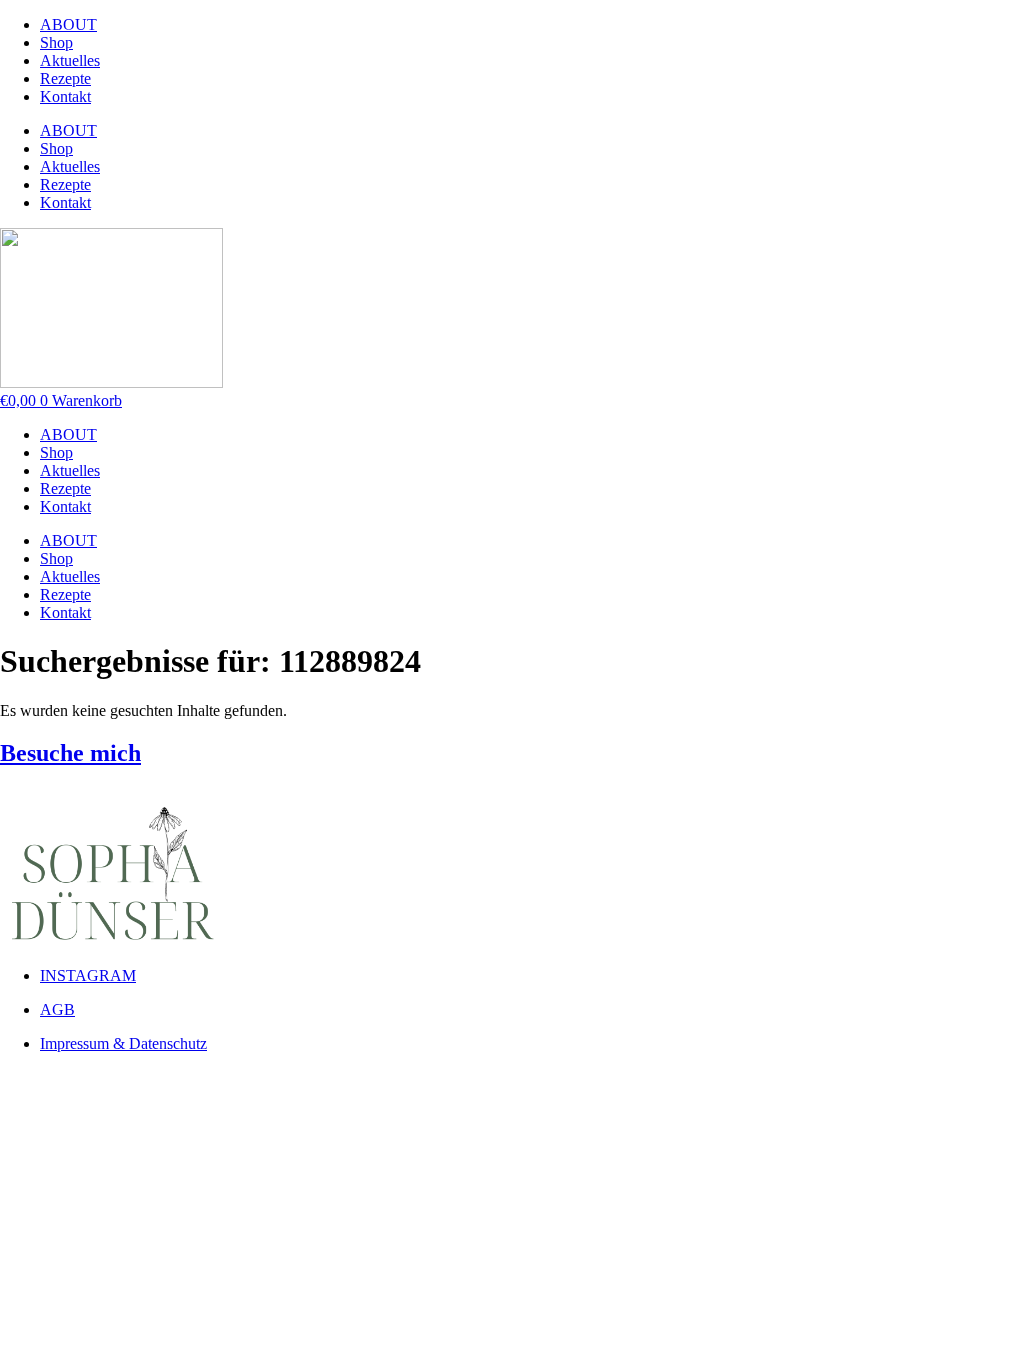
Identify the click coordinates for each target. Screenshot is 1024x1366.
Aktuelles (70, 60)
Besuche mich (70, 753)
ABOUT (68, 24)
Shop (56, 42)
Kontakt (65, 96)
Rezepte (65, 78)
